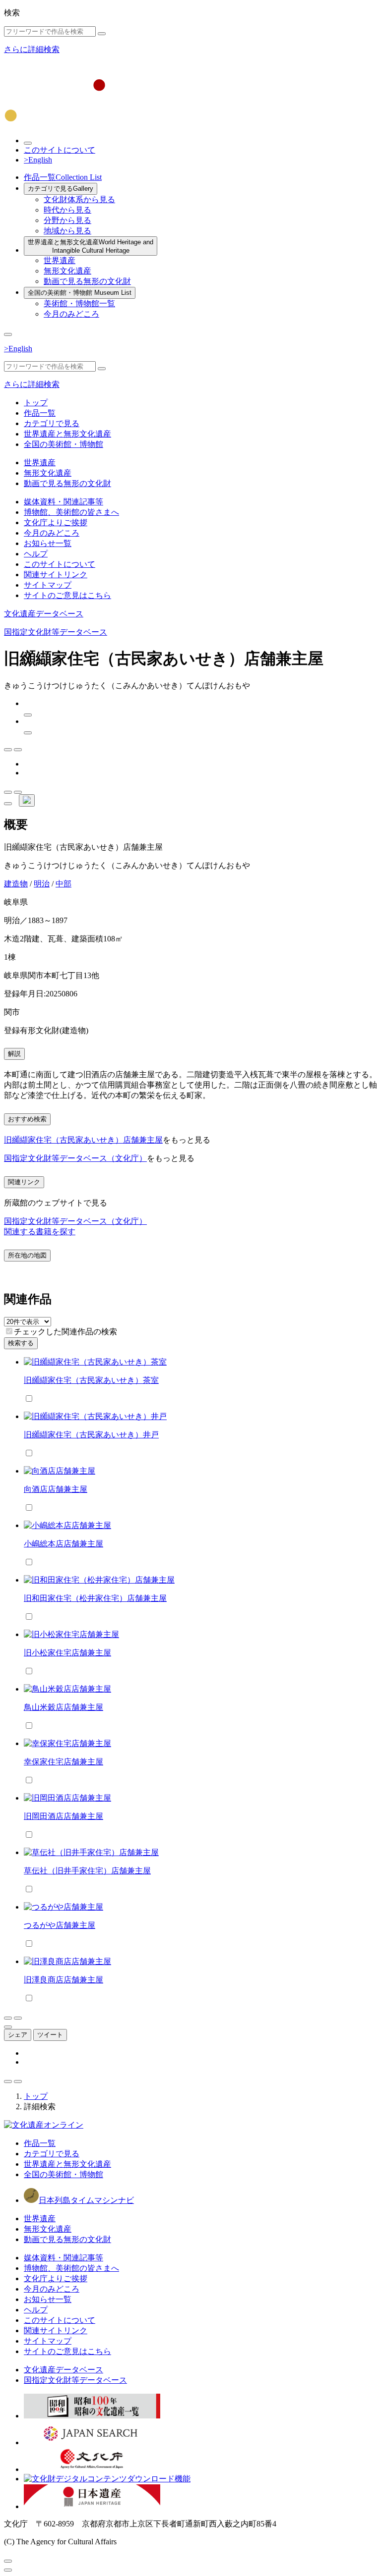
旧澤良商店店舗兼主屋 (63, 1980)
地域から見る (67, 231)
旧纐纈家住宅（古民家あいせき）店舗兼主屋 (83, 1140)
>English (38, 160)
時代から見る (67, 210)
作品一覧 (63, 177)
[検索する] (102, 34)
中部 (63, 884)
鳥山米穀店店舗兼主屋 (63, 1707)
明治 (42, 884)
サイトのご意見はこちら (67, 595)
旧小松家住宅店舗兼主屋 (67, 1653)
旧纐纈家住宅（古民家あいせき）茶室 (91, 1380)
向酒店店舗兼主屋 (56, 1489)
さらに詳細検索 (32, 49)
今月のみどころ (71, 314)
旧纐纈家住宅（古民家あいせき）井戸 (91, 1435)
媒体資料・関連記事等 (63, 502)
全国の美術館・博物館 (80, 293)
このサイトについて (60, 150)
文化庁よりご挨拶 (56, 522)
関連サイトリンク (56, 575)
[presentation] (9, 1331)
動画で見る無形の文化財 (87, 281)
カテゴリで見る (61, 189)
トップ (36, 403)
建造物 (16, 884)
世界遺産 (60, 260)
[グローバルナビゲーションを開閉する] (8, 334)
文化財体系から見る (79, 199)
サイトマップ (48, 585)
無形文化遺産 (67, 271)
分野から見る (67, 220)
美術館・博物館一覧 (79, 303)
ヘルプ (36, 554)
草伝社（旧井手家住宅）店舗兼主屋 (87, 1871)
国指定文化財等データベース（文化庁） (75, 1158)
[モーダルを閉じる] (8, 2561)
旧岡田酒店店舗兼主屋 (63, 1816)
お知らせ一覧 (48, 543)
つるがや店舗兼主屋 (60, 1925)
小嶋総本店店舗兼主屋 (63, 1544)
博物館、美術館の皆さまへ (71, 512)
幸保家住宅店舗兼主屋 (63, 1762)
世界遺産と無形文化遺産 (91, 246)
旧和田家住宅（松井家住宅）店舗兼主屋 (95, 1598)
